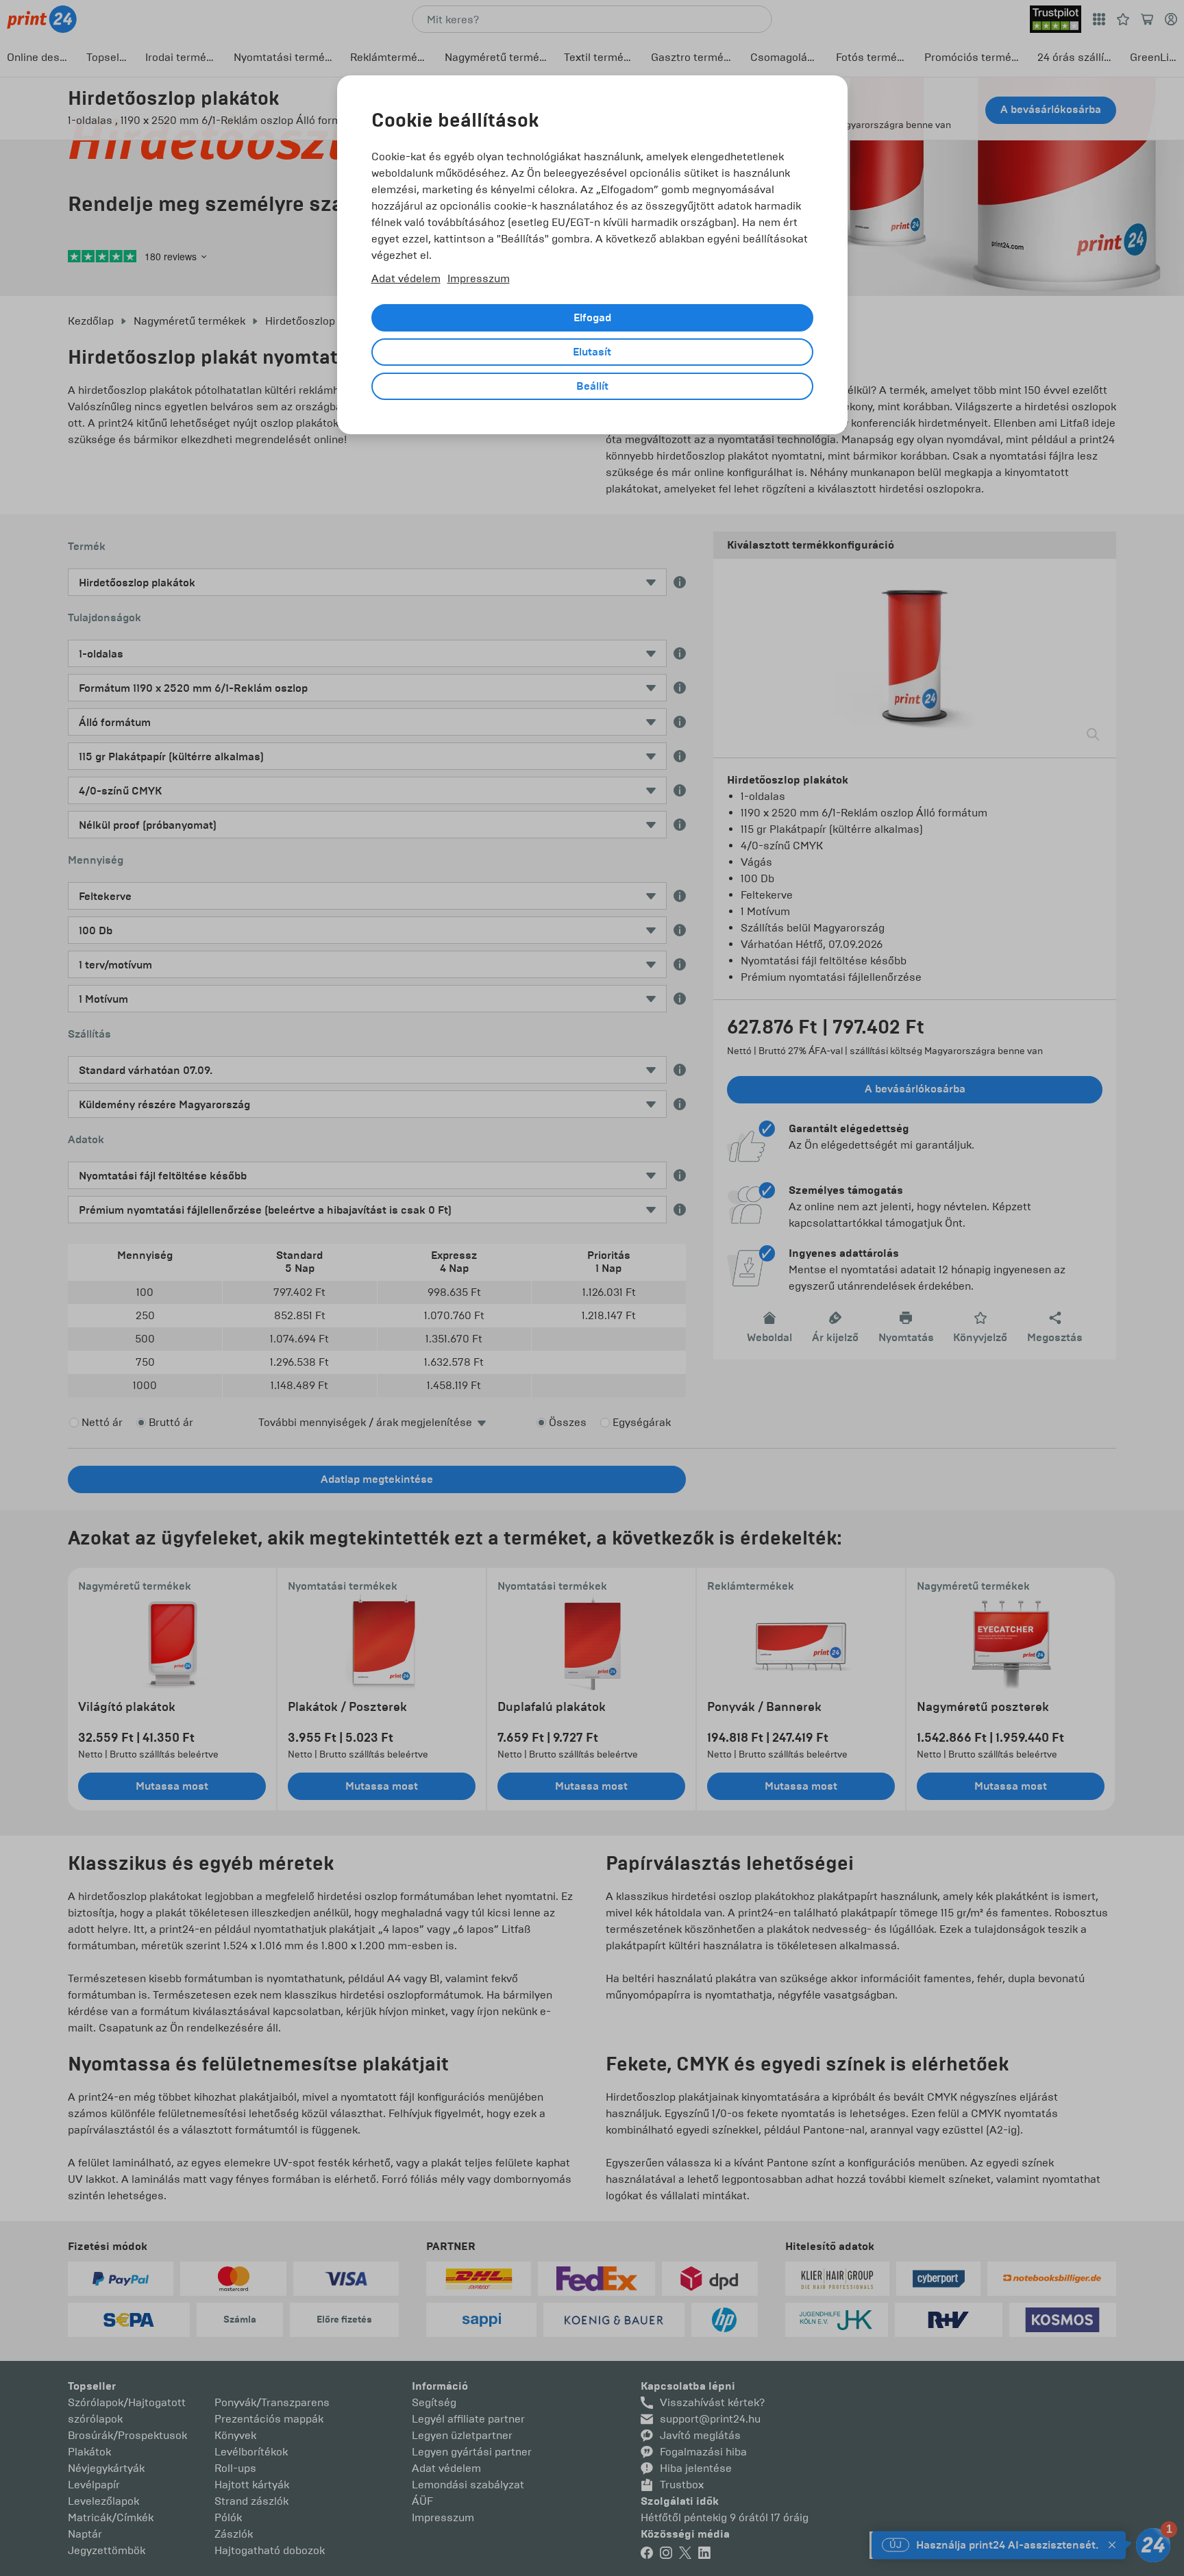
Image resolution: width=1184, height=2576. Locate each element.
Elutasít (592, 352)
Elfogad (592, 318)
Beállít (592, 386)
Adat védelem (406, 278)
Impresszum (479, 278)
